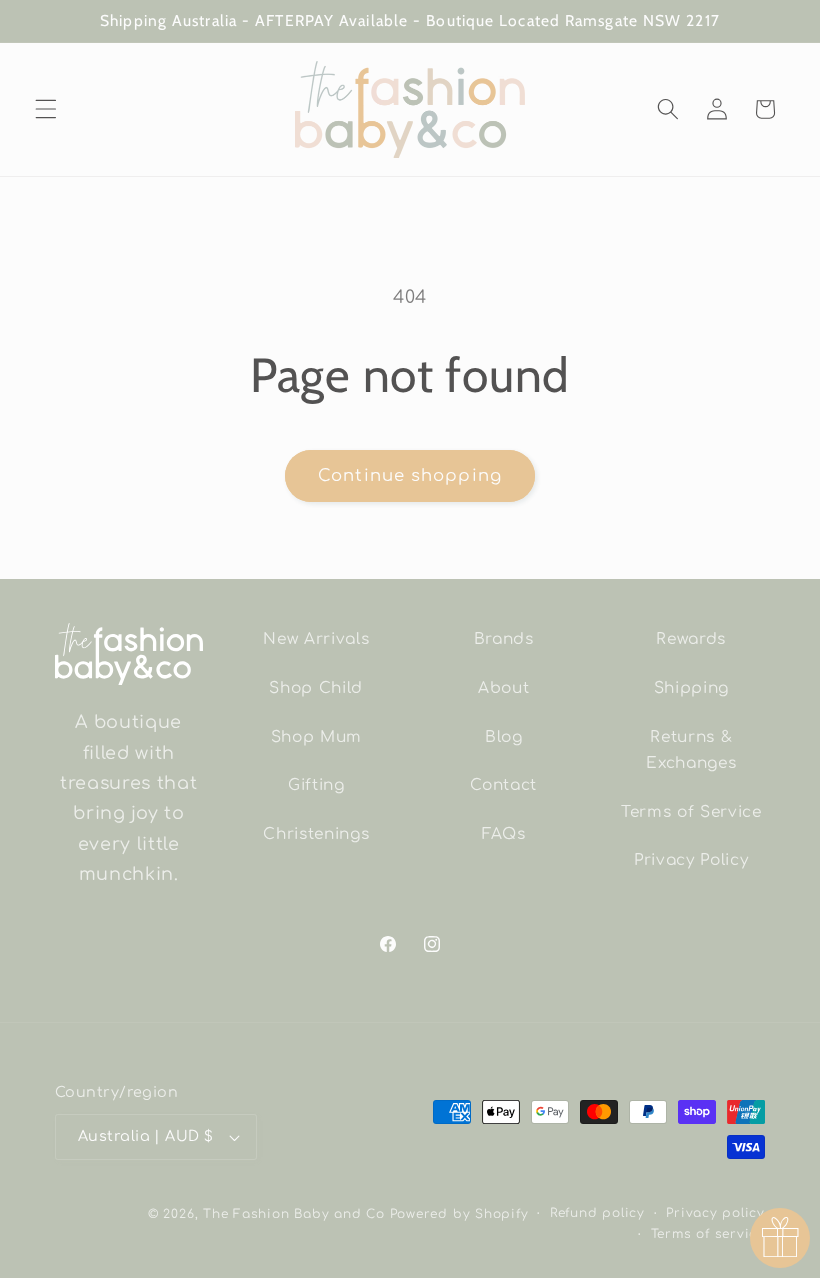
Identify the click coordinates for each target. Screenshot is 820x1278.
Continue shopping (410, 475)
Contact (503, 785)
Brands (504, 639)
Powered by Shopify (459, 1214)
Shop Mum (316, 737)
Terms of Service (691, 812)
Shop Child (316, 688)
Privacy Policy (691, 860)
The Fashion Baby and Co (294, 1214)
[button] (46, 109)
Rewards (691, 639)
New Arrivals (316, 639)
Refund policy (597, 1213)
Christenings (316, 834)
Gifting (316, 785)
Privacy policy (715, 1213)
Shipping (691, 688)
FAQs (504, 834)
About (503, 688)
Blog (504, 737)
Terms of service (708, 1234)
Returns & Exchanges (691, 750)
